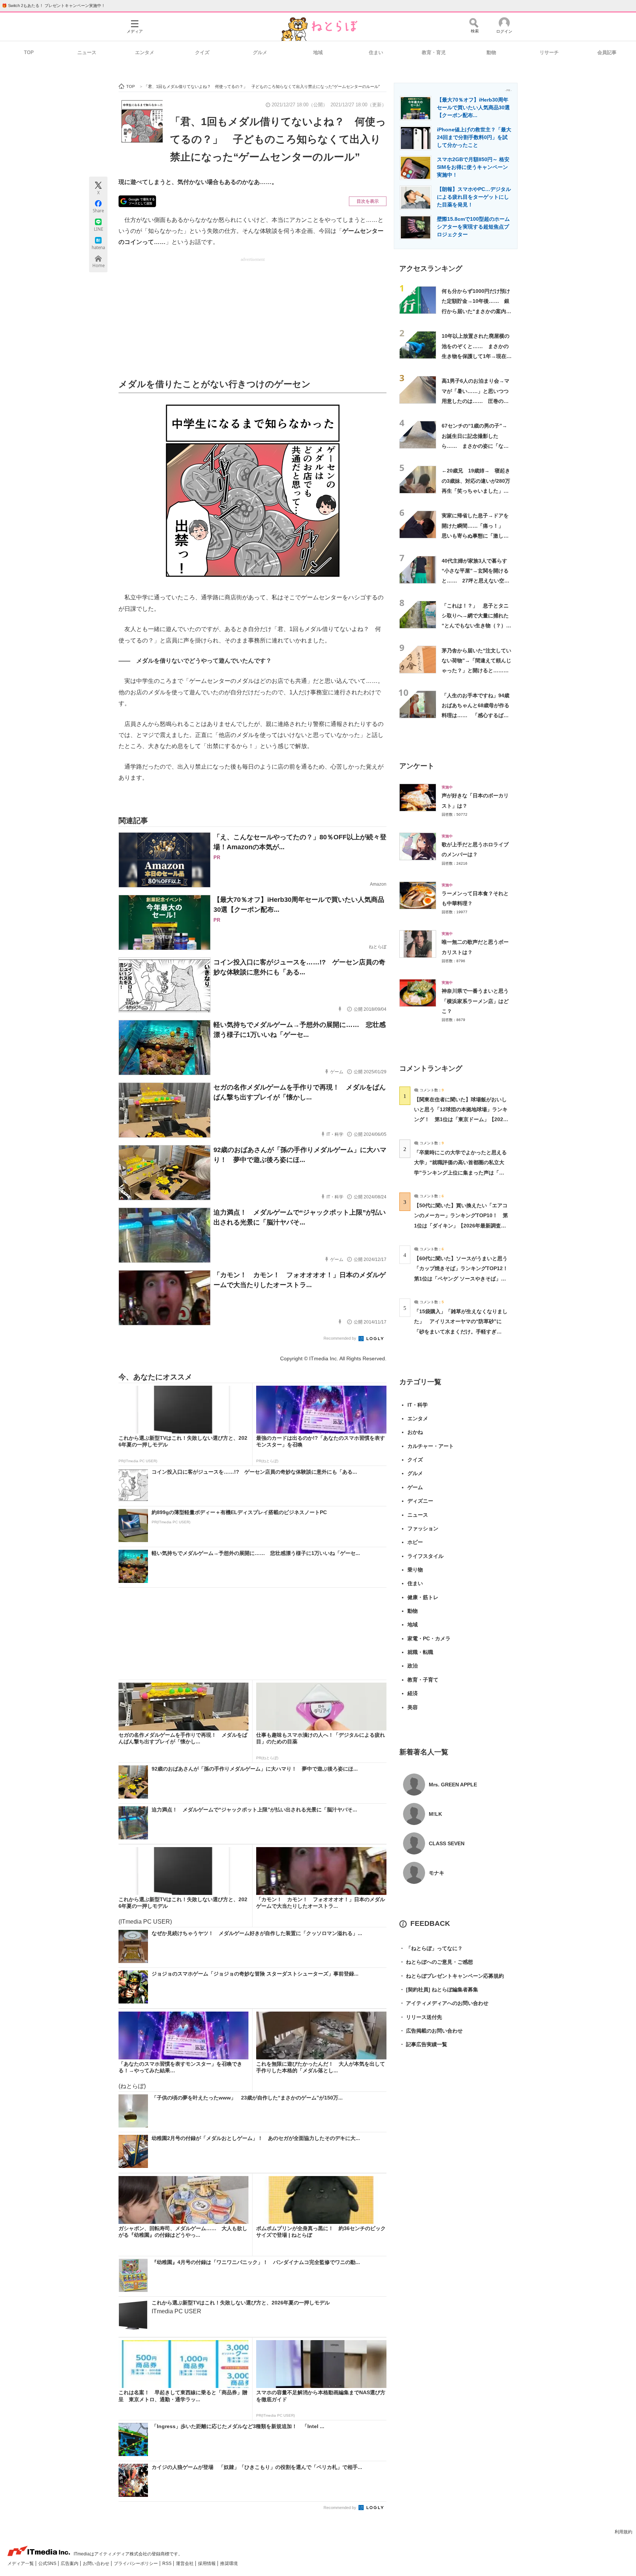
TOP (29, 52)
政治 (413, 1666)
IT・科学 (418, 1405)
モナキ (437, 1873)
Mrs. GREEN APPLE (453, 1785)
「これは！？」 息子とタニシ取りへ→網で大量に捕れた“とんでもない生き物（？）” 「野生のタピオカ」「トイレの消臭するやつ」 (478, 626)
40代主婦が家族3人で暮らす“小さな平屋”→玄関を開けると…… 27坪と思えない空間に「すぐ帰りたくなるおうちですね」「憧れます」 (476, 581)
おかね (415, 1432)
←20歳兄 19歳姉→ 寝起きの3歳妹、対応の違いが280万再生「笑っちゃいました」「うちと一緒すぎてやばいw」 (476, 491)
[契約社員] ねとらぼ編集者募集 (439, 1989)
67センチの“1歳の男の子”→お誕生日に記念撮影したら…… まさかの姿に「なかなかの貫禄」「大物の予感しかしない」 (475, 446)
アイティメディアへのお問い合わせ (444, 2003)
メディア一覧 (21, 2563)
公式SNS (48, 2563)
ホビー (415, 1542)
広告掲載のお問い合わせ (431, 2031)
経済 (413, 1693)
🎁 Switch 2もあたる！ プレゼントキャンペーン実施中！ (54, 6)
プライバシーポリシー (136, 2563)
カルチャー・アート (431, 1446)
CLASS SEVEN (447, 1843)
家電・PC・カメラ (429, 1638)
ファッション (423, 1528)
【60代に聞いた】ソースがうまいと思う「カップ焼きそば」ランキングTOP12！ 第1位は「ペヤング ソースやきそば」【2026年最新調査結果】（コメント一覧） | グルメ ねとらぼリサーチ (464, 1278)
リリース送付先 (421, 2017)
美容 (413, 1707)
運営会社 (185, 2563)
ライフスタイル (425, 1556)
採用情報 (207, 2563)
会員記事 (607, 52)
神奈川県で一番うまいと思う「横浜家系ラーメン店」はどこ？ (475, 1001)
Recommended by (340, 1338)
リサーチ (549, 52)
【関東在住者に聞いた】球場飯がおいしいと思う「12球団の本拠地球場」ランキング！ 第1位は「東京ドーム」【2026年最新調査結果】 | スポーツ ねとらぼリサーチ (461, 1119)
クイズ (202, 52)
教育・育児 (434, 52)
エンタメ (145, 52)
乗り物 (415, 1570)
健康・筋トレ (423, 1597)
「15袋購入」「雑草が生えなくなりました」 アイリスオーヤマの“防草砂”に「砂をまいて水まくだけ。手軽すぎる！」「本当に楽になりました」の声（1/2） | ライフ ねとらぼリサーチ (461, 1331)
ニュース (87, 52)
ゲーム (415, 1487)
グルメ (260, 52)
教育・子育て (423, 1680)
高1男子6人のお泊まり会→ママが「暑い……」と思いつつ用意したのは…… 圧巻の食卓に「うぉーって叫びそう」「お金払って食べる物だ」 (476, 401)
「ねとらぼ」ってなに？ (431, 1948)
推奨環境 (229, 2563)
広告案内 (70, 2563)
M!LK (435, 1814)
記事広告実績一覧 (423, 2044)
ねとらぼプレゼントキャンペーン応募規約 (452, 1976)
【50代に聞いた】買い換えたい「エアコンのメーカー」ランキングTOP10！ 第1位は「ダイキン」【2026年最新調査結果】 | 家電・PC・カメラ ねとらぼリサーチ (461, 1225)
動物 (491, 52)
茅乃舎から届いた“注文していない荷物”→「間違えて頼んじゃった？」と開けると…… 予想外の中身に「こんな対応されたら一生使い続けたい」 (476, 671)
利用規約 (623, 2532)
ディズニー (420, 1501)
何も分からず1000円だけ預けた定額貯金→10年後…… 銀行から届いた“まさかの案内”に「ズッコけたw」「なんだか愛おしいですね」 (476, 311)
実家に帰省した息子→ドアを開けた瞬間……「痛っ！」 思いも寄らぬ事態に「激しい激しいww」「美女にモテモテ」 (475, 536)
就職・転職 (420, 1652)
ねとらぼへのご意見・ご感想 (436, 1962)
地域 (318, 52)
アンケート (417, 766)
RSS (167, 2563)
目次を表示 (368, 201)
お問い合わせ (97, 2563)
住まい (376, 52)
